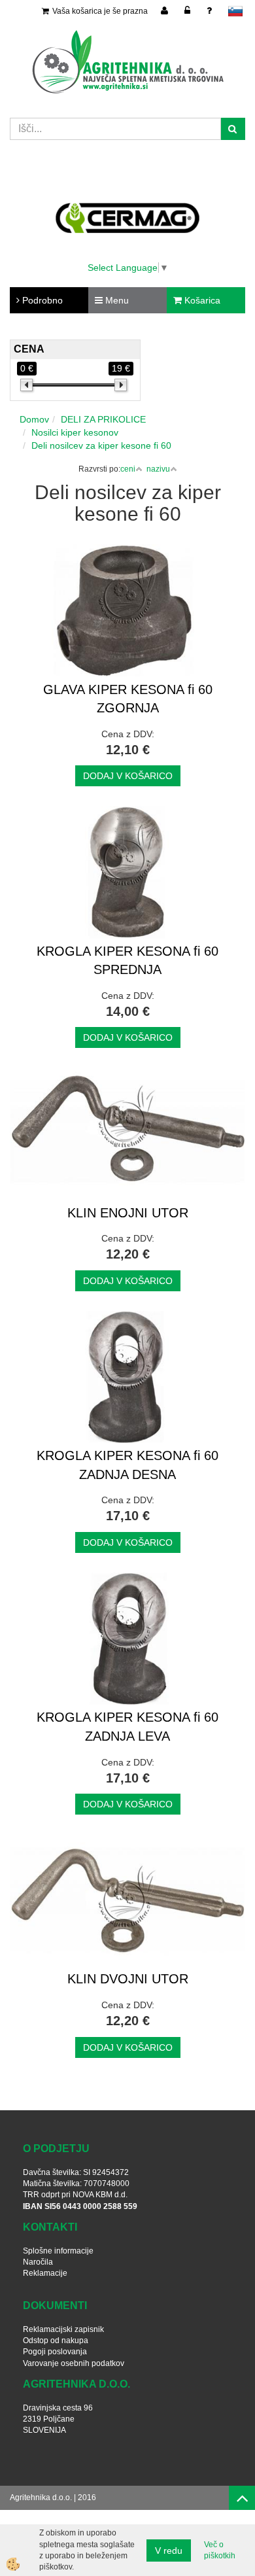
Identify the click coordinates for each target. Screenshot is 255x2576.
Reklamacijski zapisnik (63, 2329)
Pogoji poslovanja (55, 2352)
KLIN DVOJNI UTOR (128, 1979)
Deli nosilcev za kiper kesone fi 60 (101, 445)
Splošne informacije (58, 2251)
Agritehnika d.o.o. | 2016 (53, 2498)
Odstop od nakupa (56, 2341)
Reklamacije (45, 2273)
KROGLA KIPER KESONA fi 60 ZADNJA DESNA (127, 1465)
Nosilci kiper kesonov (75, 432)
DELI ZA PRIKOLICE (103, 419)
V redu (169, 2550)
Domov (34, 419)
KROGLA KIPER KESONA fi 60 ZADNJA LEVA (127, 1727)
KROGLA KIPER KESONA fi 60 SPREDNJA (127, 961)
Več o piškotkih (220, 2550)
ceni (128, 469)
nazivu (158, 469)
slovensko (235, 11)
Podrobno (41, 300)
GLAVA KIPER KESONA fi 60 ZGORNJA (128, 699)
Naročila (38, 2262)
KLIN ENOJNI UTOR (128, 1213)
